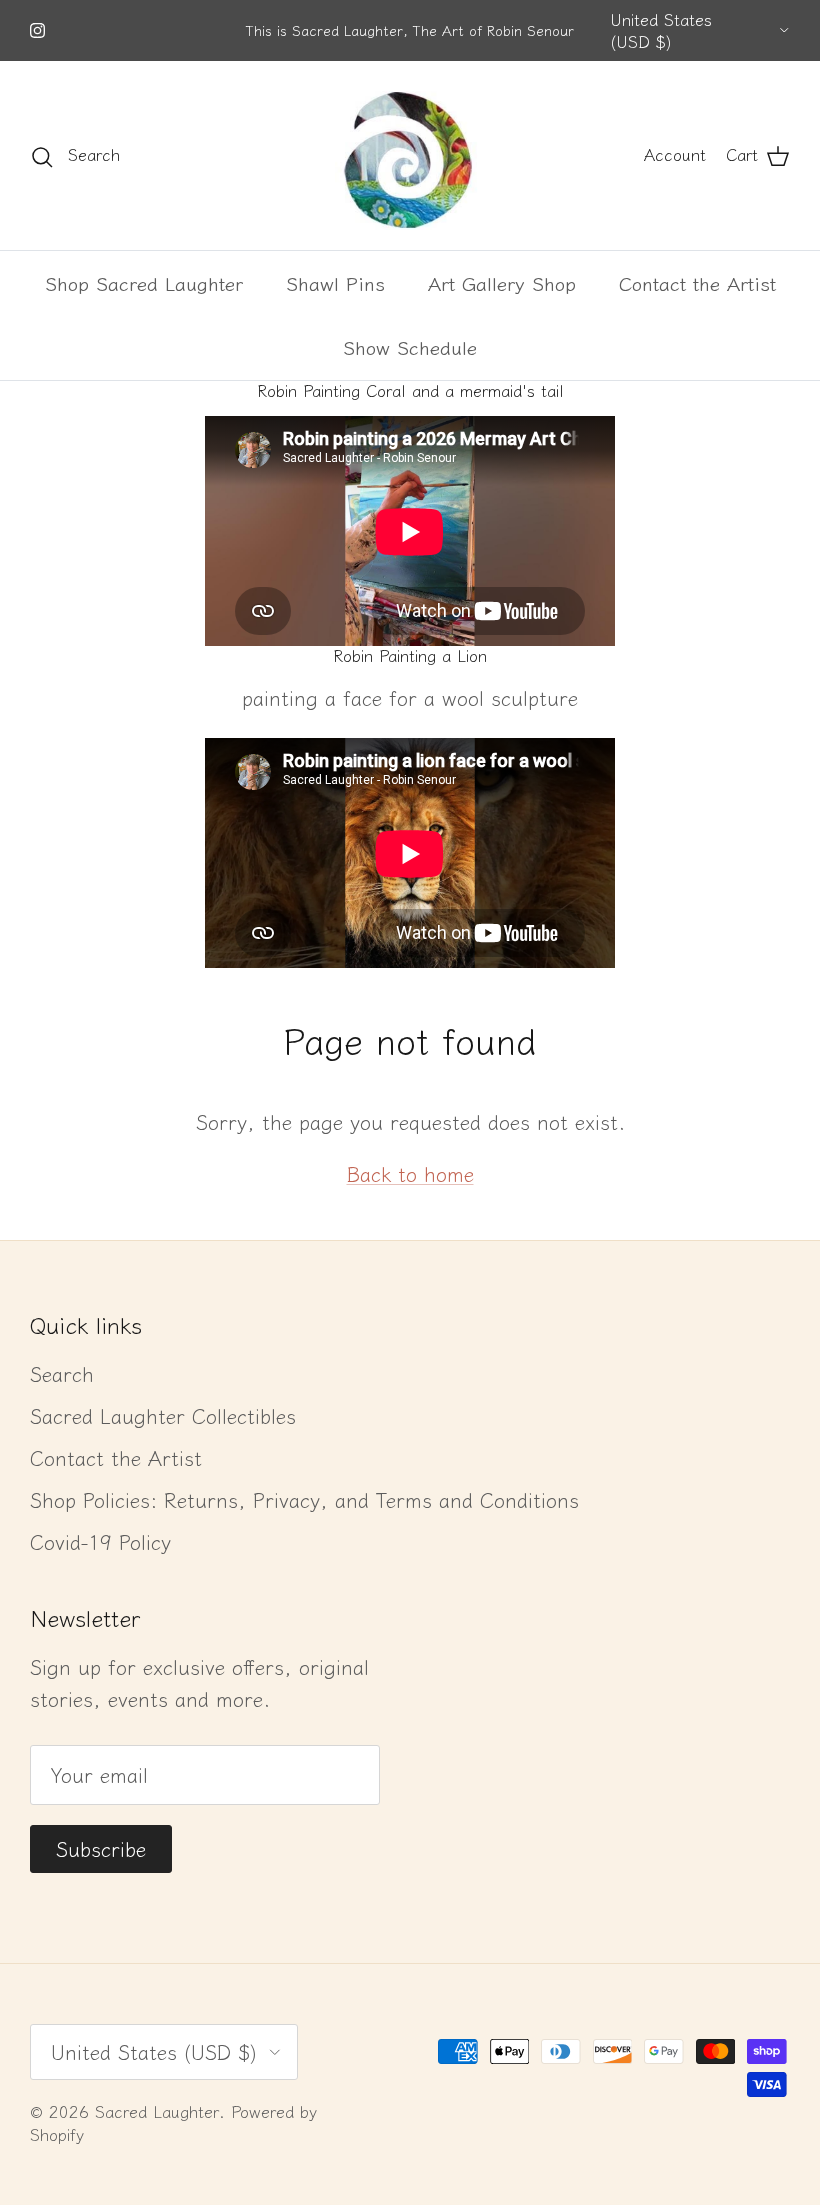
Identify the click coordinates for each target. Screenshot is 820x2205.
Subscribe (101, 1848)
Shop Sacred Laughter (144, 282)
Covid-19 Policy (100, 1541)
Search (62, 1373)
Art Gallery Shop (502, 282)
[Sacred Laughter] (410, 155)
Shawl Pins (335, 282)
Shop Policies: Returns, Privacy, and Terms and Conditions (304, 1499)
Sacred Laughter (157, 2111)
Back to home (410, 1173)
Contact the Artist (697, 282)
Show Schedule (410, 346)
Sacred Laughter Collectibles (163, 1415)
